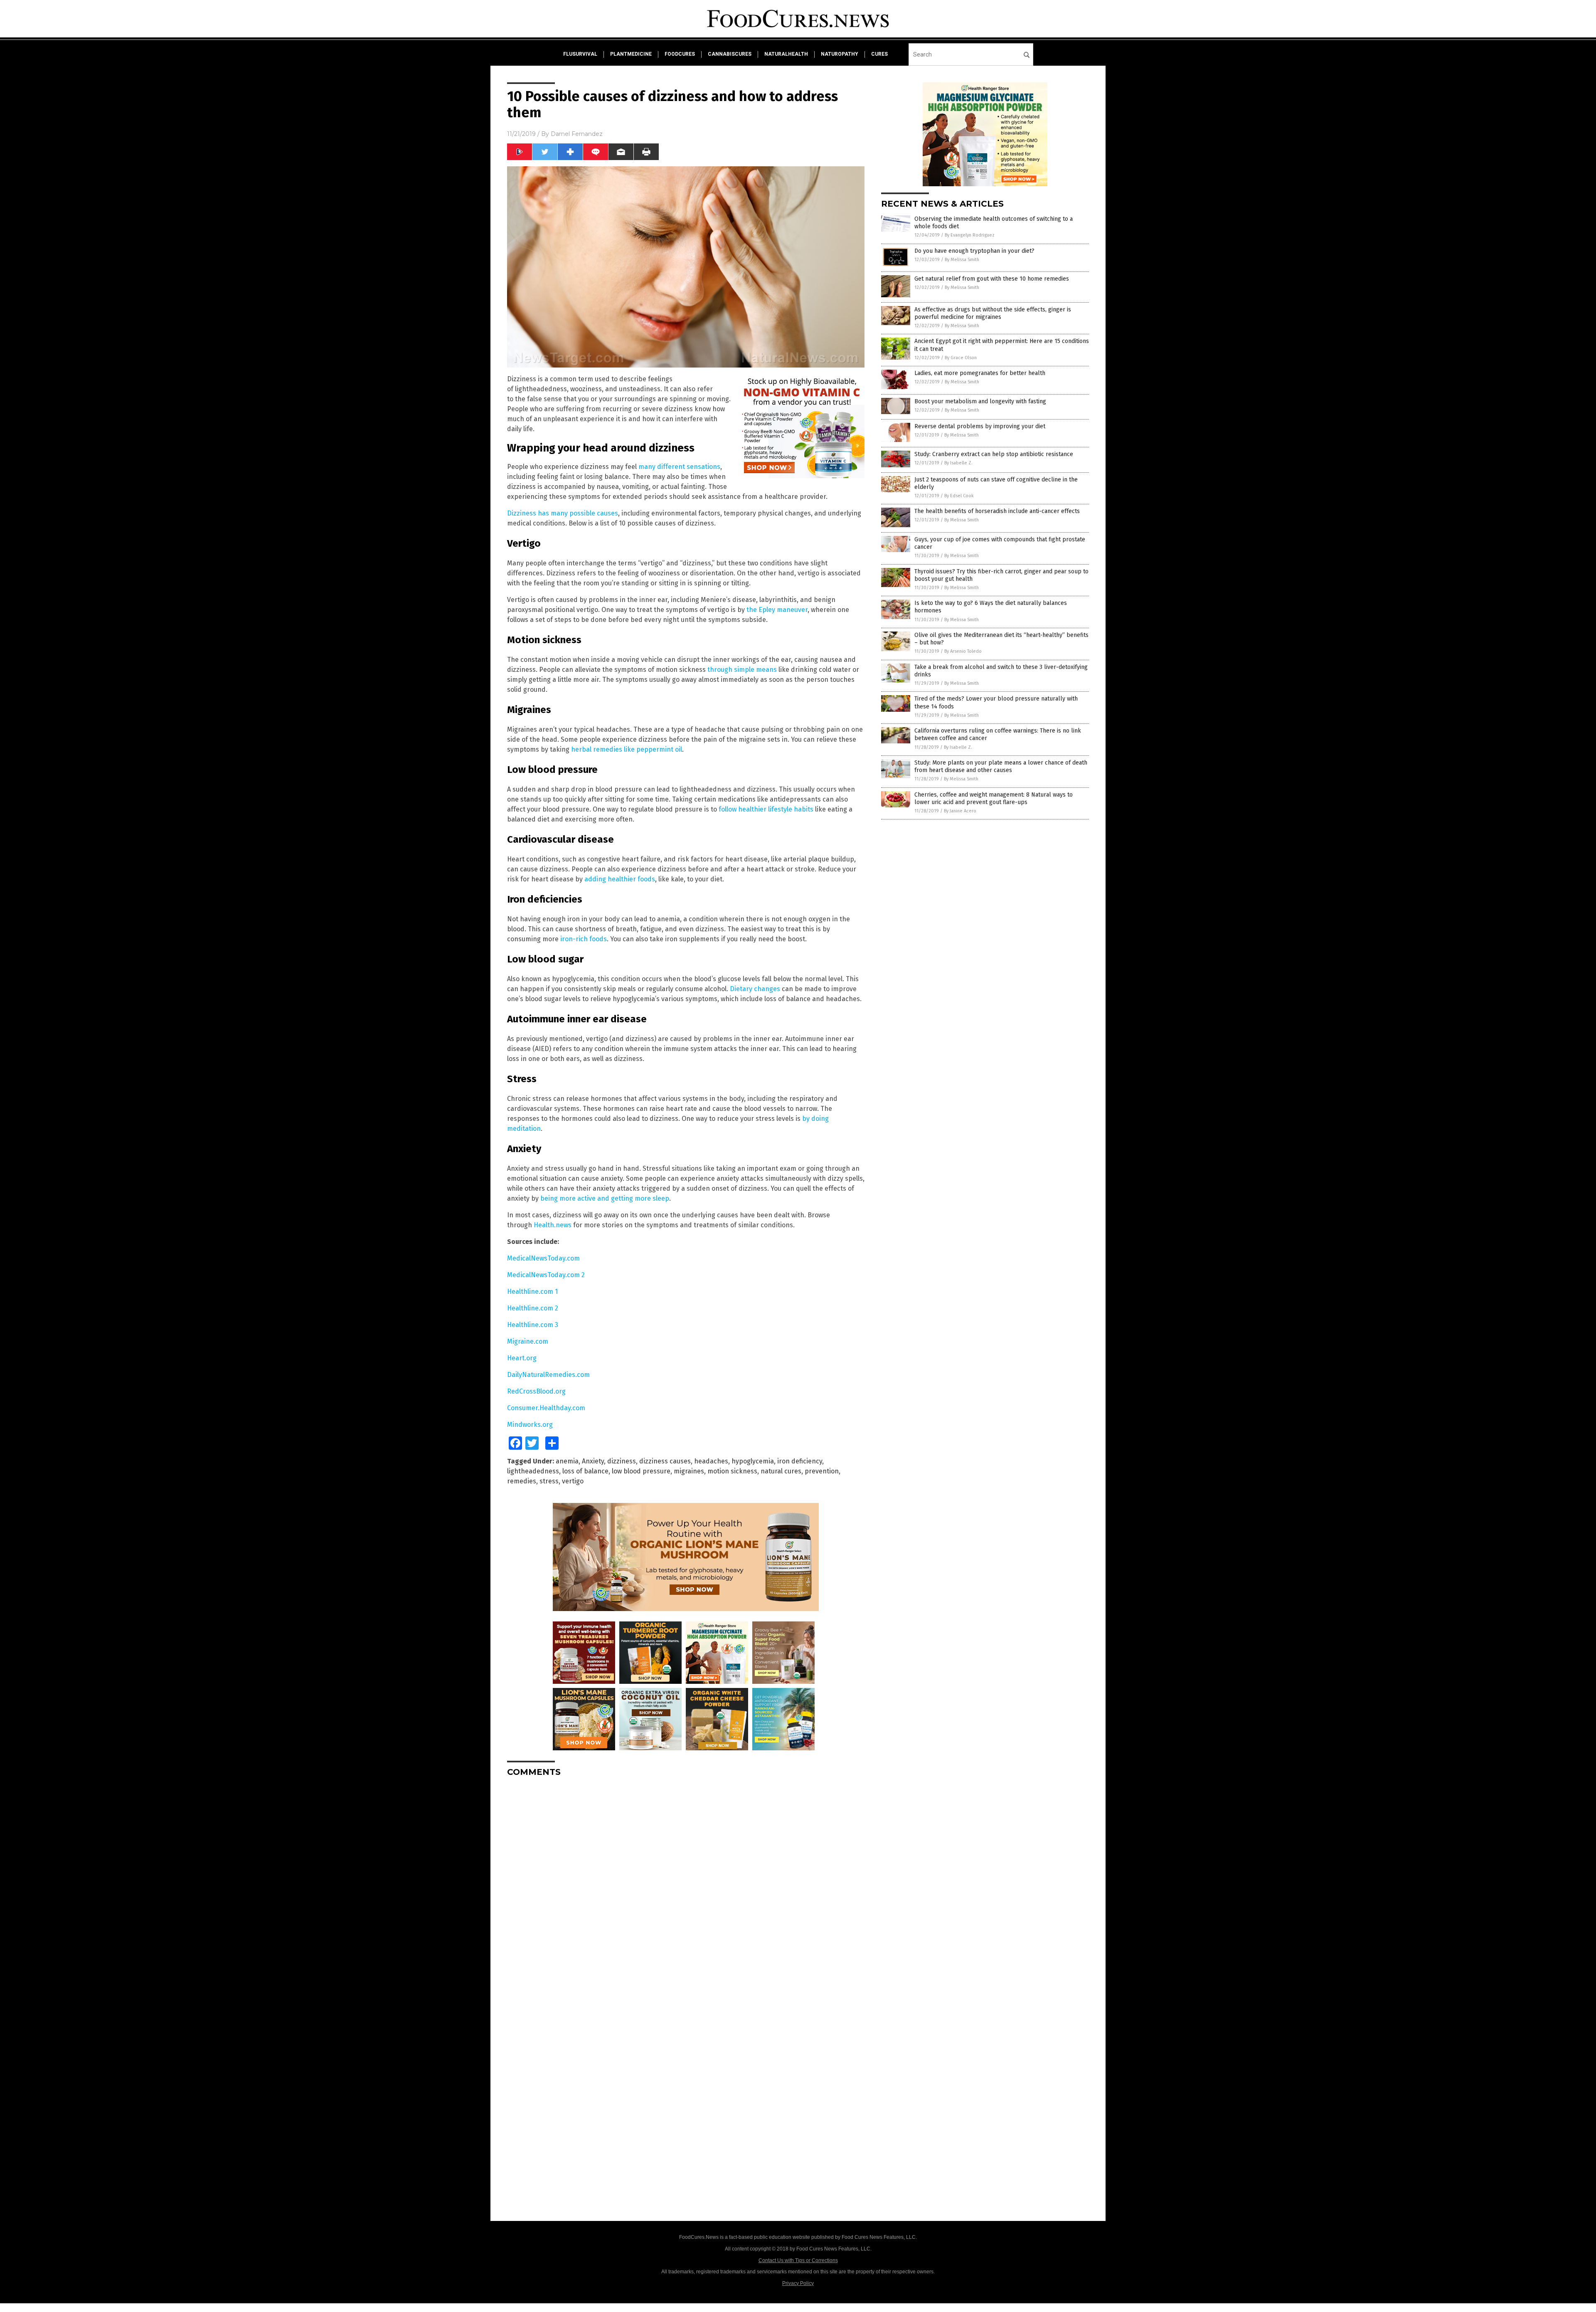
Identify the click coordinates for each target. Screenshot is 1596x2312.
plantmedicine (631, 54)
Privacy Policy (798, 2283)
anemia (567, 1461)
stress (549, 1481)
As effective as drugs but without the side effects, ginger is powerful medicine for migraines (993, 313)
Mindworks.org (530, 1425)
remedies (522, 1481)
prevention (822, 1471)
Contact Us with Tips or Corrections (798, 2260)
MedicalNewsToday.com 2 (546, 1275)
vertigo (573, 1481)
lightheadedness (533, 1471)
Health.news (553, 1225)
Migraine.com (528, 1341)
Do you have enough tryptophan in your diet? (974, 251)
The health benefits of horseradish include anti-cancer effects (997, 511)
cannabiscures (730, 54)
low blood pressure (641, 1471)
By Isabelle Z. (958, 463)
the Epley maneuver (777, 610)
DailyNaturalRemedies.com (548, 1375)
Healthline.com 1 (532, 1292)
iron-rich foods (584, 939)
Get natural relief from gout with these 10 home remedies (992, 279)
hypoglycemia (753, 1461)
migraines (689, 1471)
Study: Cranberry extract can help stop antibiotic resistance (994, 454)
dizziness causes (665, 1461)
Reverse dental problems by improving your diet (980, 426)
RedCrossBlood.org (536, 1391)
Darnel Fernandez (577, 134)
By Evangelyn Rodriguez (970, 235)
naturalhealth (786, 54)
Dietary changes (755, 989)
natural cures (781, 1471)
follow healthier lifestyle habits (766, 809)
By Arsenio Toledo (963, 651)
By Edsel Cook (959, 496)
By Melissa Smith (962, 260)
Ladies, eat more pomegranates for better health (980, 373)
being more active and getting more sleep (605, 1198)
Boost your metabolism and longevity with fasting (980, 401)
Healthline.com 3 (533, 1325)
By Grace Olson (961, 358)
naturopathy (840, 54)
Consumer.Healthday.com (546, 1408)
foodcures (680, 54)
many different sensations (679, 467)
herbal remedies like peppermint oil (627, 749)
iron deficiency (800, 1461)
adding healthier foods (620, 879)
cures (879, 54)
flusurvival (580, 54)
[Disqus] (686, 1888)
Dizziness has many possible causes (563, 513)
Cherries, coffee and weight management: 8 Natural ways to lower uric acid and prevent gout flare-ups (994, 798)
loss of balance (585, 1471)
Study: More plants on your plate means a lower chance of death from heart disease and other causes (1001, 766)
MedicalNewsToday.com (543, 1258)
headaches (711, 1461)
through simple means (742, 670)
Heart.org (522, 1358)
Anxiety (593, 1461)
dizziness (622, 1461)
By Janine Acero (960, 811)
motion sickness (732, 1471)
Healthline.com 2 (533, 1308)
